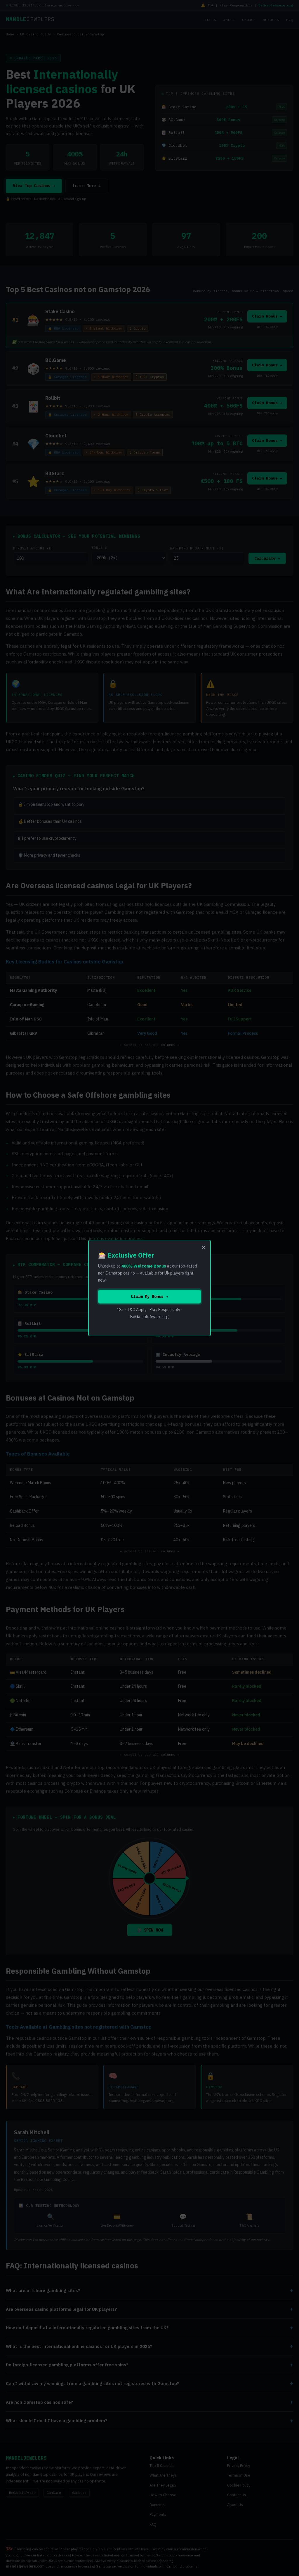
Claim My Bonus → (149, 1296)
